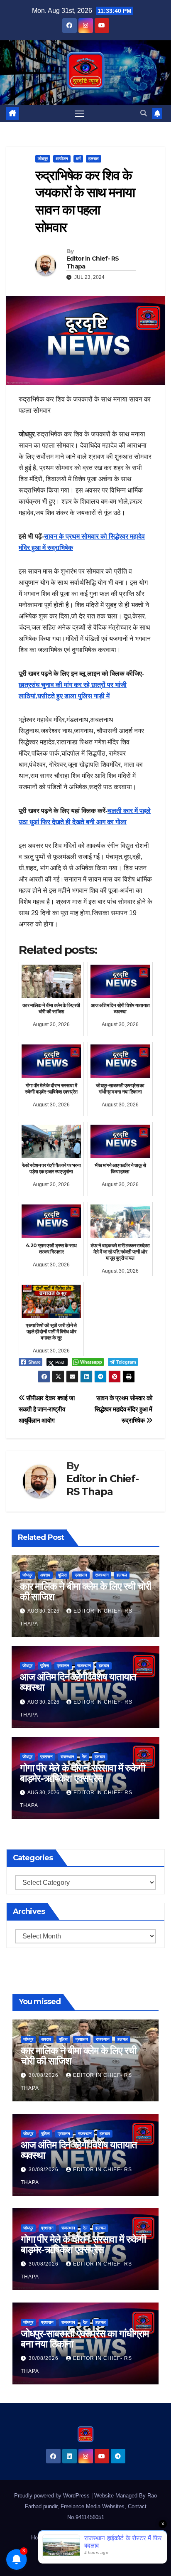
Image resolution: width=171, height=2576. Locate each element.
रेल (84, 1757)
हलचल (94, 159)
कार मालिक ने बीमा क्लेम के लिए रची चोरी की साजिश (85, 1591)
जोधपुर (43, 159)
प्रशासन (81, 1575)
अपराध (45, 1575)
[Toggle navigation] (80, 113)
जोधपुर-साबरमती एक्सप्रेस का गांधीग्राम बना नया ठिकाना (85, 2339)
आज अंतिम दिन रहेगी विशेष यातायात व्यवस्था (78, 1682)
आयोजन (62, 159)
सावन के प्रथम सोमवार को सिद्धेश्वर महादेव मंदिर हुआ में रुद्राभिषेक (123, 1409)
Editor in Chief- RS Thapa (93, 262)
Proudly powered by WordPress (53, 2496)
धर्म (78, 159)
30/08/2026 (44, 2075)
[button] (144, 113)
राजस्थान (102, 1575)
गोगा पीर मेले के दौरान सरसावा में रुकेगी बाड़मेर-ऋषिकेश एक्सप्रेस (82, 1773)
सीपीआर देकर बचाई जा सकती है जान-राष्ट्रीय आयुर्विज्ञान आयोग (47, 1409)
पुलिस (62, 1575)
